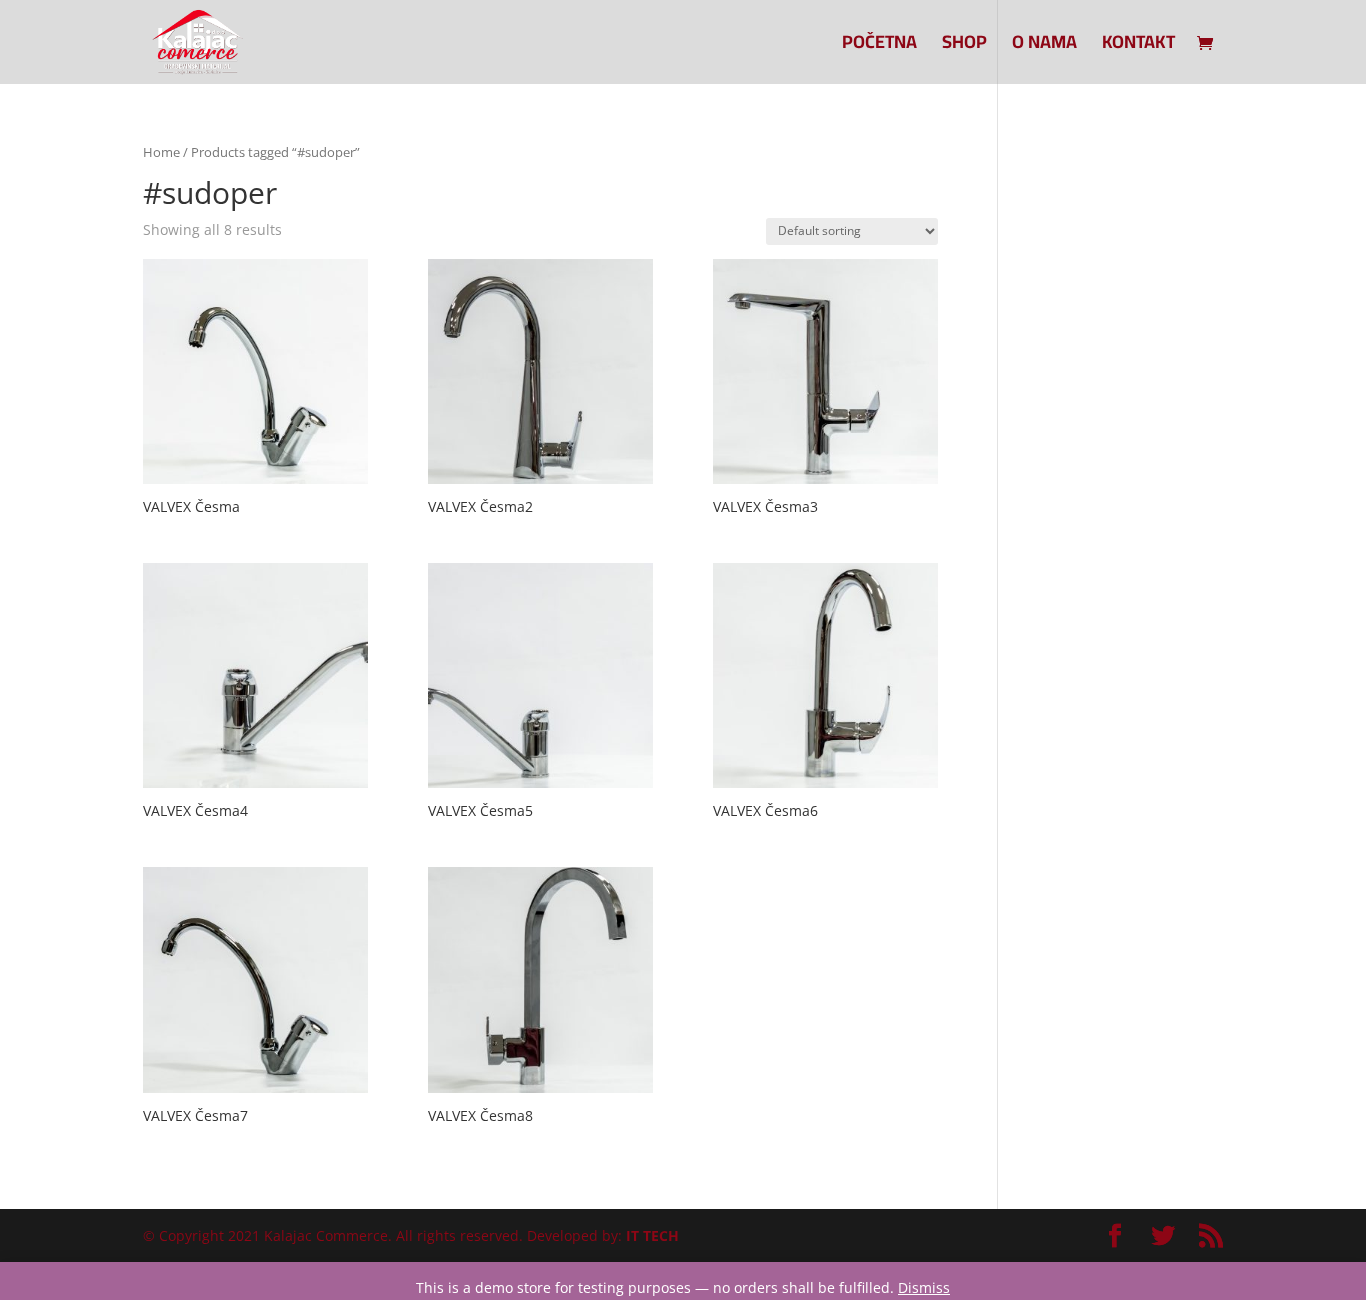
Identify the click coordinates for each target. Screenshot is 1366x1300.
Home (161, 152)
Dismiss (924, 1287)
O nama (1044, 46)
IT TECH (652, 1235)
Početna (879, 46)
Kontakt (1138, 46)
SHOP (964, 46)
